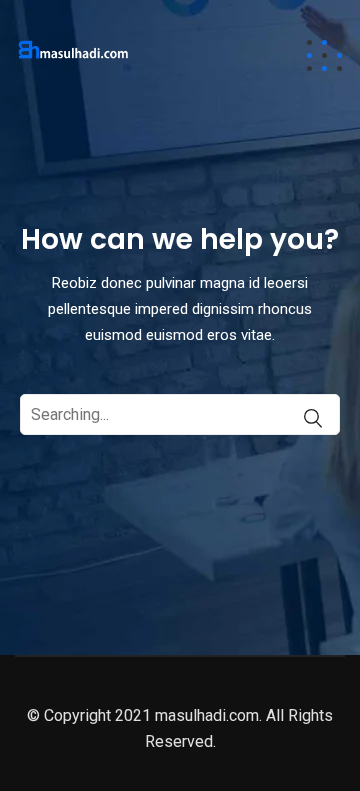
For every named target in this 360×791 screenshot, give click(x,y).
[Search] (303, 418)
